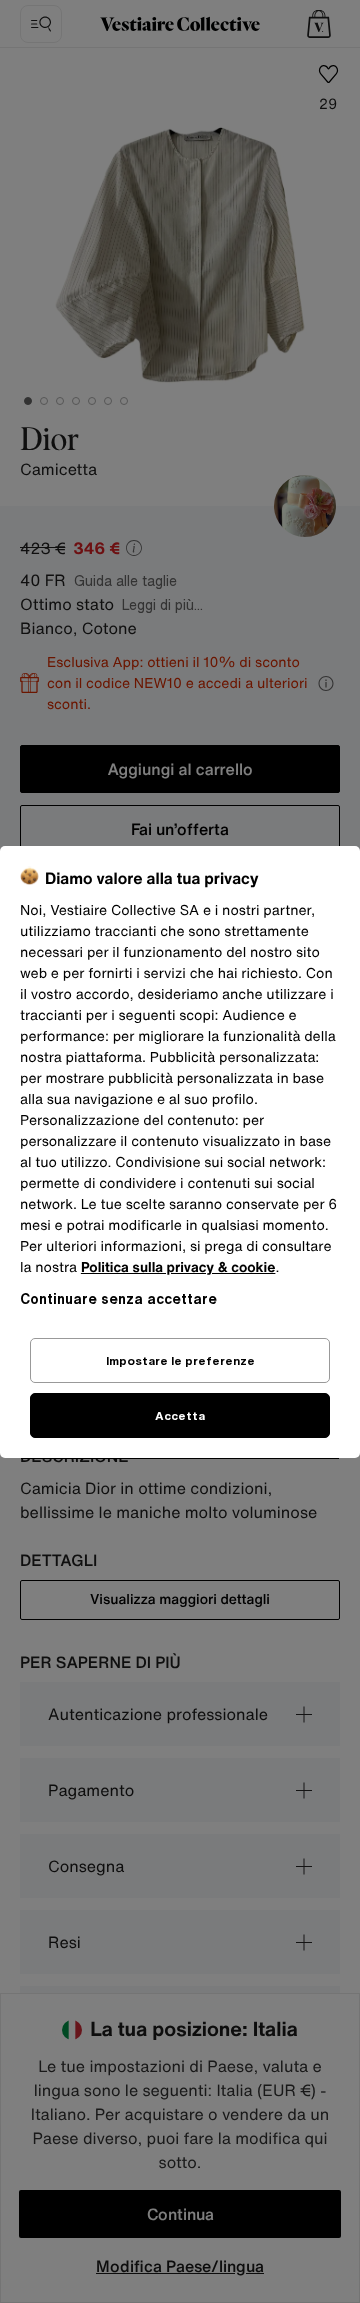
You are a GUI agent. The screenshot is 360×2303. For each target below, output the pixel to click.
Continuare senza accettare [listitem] (118, 1298)
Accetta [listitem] (180, 1415)
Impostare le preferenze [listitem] (180, 1360)
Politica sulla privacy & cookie (178, 1267)
